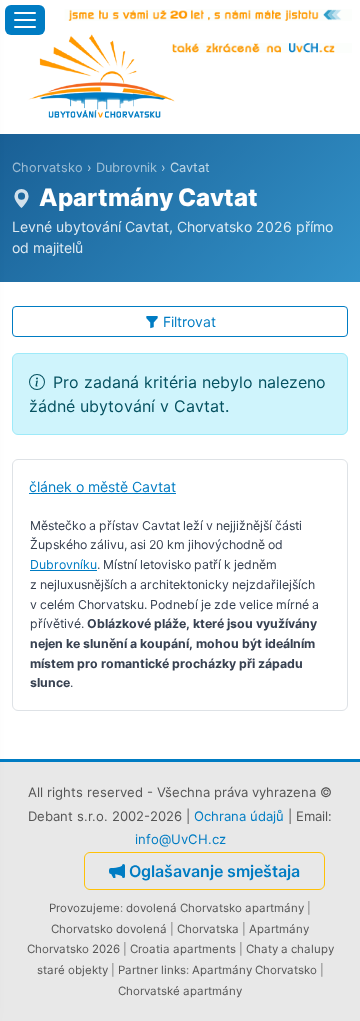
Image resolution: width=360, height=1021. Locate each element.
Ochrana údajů (239, 816)
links (173, 970)
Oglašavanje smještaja (214, 871)
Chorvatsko (47, 167)
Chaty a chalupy (290, 949)
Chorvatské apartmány (180, 991)
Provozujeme (84, 908)
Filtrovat (189, 321)
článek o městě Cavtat (102, 486)
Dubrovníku (63, 564)
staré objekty (72, 970)
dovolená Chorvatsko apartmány (215, 908)
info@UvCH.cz (180, 839)
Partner (138, 970)
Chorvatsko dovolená (109, 929)
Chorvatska (208, 929)
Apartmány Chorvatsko (254, 970)
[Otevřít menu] (25, 20)
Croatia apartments (183, 949)
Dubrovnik (126, 167)
